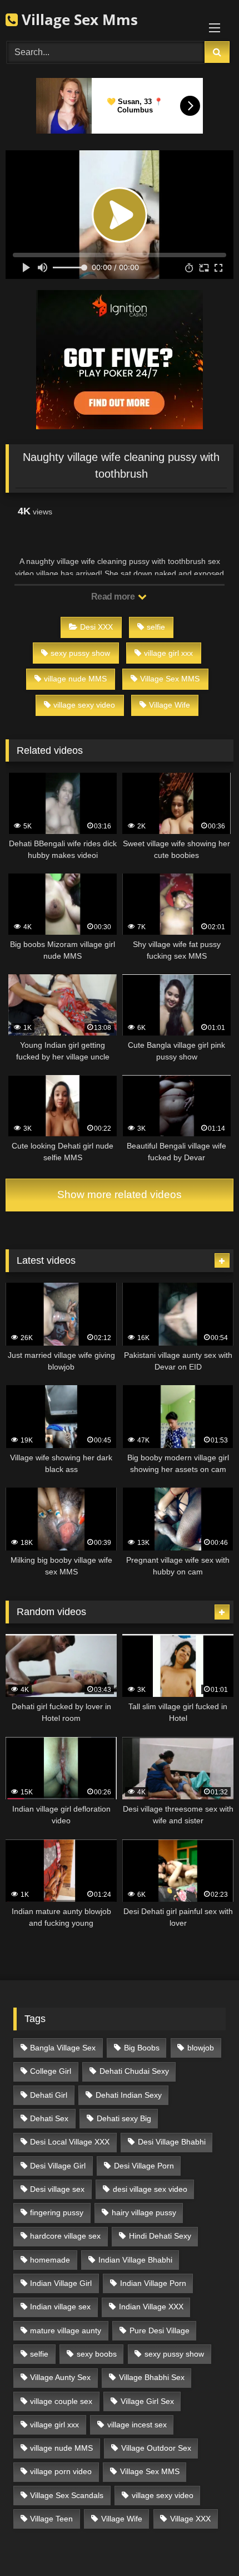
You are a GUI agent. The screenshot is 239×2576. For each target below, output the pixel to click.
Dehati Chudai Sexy (134, 2071)
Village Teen (51, 2519)
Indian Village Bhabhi (135, 2260)
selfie (156, 627)
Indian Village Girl (61, 2283)
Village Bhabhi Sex (152, 2377)
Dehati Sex (49, 2118)
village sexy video (84, 705)
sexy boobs (97, 2354)
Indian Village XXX (151, 2307)
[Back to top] (205, 2543)
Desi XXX (96, 627)
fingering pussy (57, 2212)
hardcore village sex (65, 2236)
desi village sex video (150, 2189)
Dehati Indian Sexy (129, 2095)
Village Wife (170, 705)
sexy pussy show (80, 653)
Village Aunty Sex (60, 2377)
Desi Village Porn (144, 2166)
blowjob (201, 2048)
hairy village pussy (144, 2212)
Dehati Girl (49, 2095)
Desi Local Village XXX (70, 2142)
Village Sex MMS (170, 679)
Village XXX (190, 2519)
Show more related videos (120, 1194)
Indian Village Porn (153, 2283)
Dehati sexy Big (124, 2118)
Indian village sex (60, 2307)
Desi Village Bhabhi (172, 2142)
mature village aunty (66, 2330)
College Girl (51, 2071)
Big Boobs (142, 2048)
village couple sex (61, 2401)
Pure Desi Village (160, 2330)
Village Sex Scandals (67, 2495)
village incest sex (137, 2425)
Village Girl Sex (147, 2401)
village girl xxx (168, 653)
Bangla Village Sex (63, 2048)
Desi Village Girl (58, 2166)
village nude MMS (75, 679)
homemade (50, 2260)
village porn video (61, 2471)
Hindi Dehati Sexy (160, 2236)
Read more (114, 597)
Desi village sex (57, 2189)
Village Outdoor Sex (156, 2448)
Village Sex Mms (78, 19)
